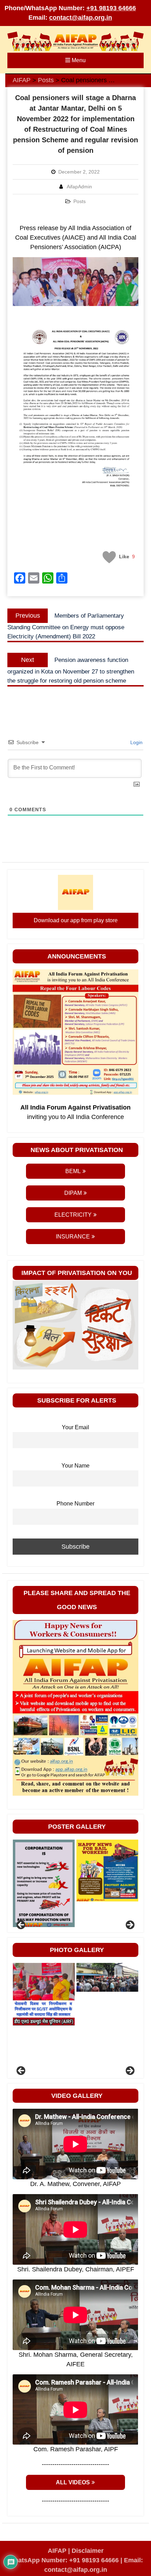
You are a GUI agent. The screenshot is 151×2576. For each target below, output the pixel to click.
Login (136, 742)
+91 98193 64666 (111, 8)
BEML (73, 1171)
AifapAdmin (79, 187)
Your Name (75, 1465)
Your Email (75, 1427)
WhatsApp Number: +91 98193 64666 (64, 2560)
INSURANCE (73, 1237)
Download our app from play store (76, 920)
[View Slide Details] (44, 1871)
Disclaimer (88, 2551)
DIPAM (73, 1193)
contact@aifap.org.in (81, 18)
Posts (80, 201)
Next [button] (130, 1925)
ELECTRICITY (73, 1215)
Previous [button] (21, 1925)
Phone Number (75, 1503)
